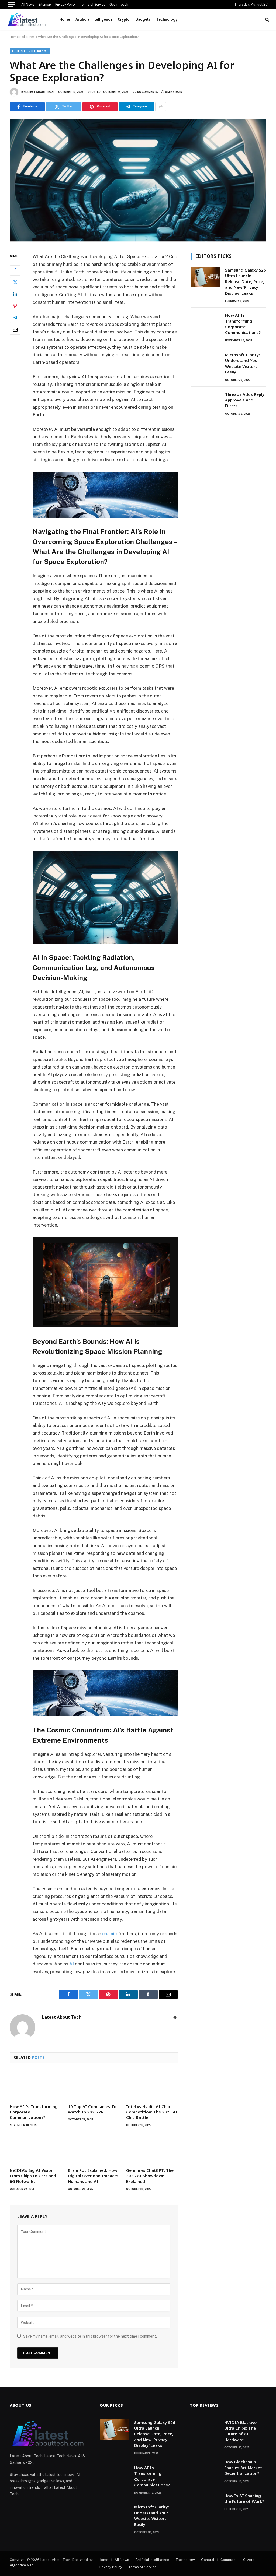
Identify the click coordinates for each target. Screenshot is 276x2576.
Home (65, 19)
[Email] (15, 330)
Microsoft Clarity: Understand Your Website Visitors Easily (242, 363)
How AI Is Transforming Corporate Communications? (34, 2112)
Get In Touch (119, 5)
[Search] (267, 20)
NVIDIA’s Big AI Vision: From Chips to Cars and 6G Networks (33, 2176)
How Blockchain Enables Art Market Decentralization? (243, 2467)
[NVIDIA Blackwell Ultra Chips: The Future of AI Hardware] (205, 2429)
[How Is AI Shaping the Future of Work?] (205, 2503)
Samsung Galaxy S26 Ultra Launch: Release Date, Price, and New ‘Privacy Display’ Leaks (246, 281)
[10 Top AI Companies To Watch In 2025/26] (94, 2085)
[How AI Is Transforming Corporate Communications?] (35, 2085)
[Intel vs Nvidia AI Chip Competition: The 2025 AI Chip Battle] (152, 2085)
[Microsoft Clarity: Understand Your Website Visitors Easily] (205, 362)
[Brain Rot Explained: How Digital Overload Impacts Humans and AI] (94, 2149)
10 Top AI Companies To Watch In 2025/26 (92, 2109)
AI (72, 1964)
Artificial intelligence (94, 19)
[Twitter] (15, 282)
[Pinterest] (15, 306)
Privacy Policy (65, 5)
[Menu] (12, 5)
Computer (229, 2560)
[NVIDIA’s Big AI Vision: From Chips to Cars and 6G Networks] (35, 2149)
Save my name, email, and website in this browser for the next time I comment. (90, 2336)
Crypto (124, 19)
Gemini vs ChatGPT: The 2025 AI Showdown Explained (150, 2176)
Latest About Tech (39, 92)
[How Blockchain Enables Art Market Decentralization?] (205, 2469)
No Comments (148, 92)
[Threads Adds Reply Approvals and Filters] (205, 401)
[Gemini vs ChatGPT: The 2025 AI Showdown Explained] (152, 2149)
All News (28, 5)
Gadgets (143, 19)
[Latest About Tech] (27, 19)
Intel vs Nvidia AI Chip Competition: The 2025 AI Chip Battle (152, 2112)
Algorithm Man (22, 2565)
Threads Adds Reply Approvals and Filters (245, 400)
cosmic (109, 1934)
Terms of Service (93, 5)
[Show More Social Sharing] (161, 107)
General (208, 2560)
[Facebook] (15, 270)
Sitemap (45, 5)
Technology (167, 19)
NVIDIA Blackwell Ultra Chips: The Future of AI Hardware (241, 2431)
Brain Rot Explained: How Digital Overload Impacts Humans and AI (93, 2176)
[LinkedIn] (15, 294)
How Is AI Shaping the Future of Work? (244, 2498)
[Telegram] (15, 318)
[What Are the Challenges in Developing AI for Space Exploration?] (138, 180)
